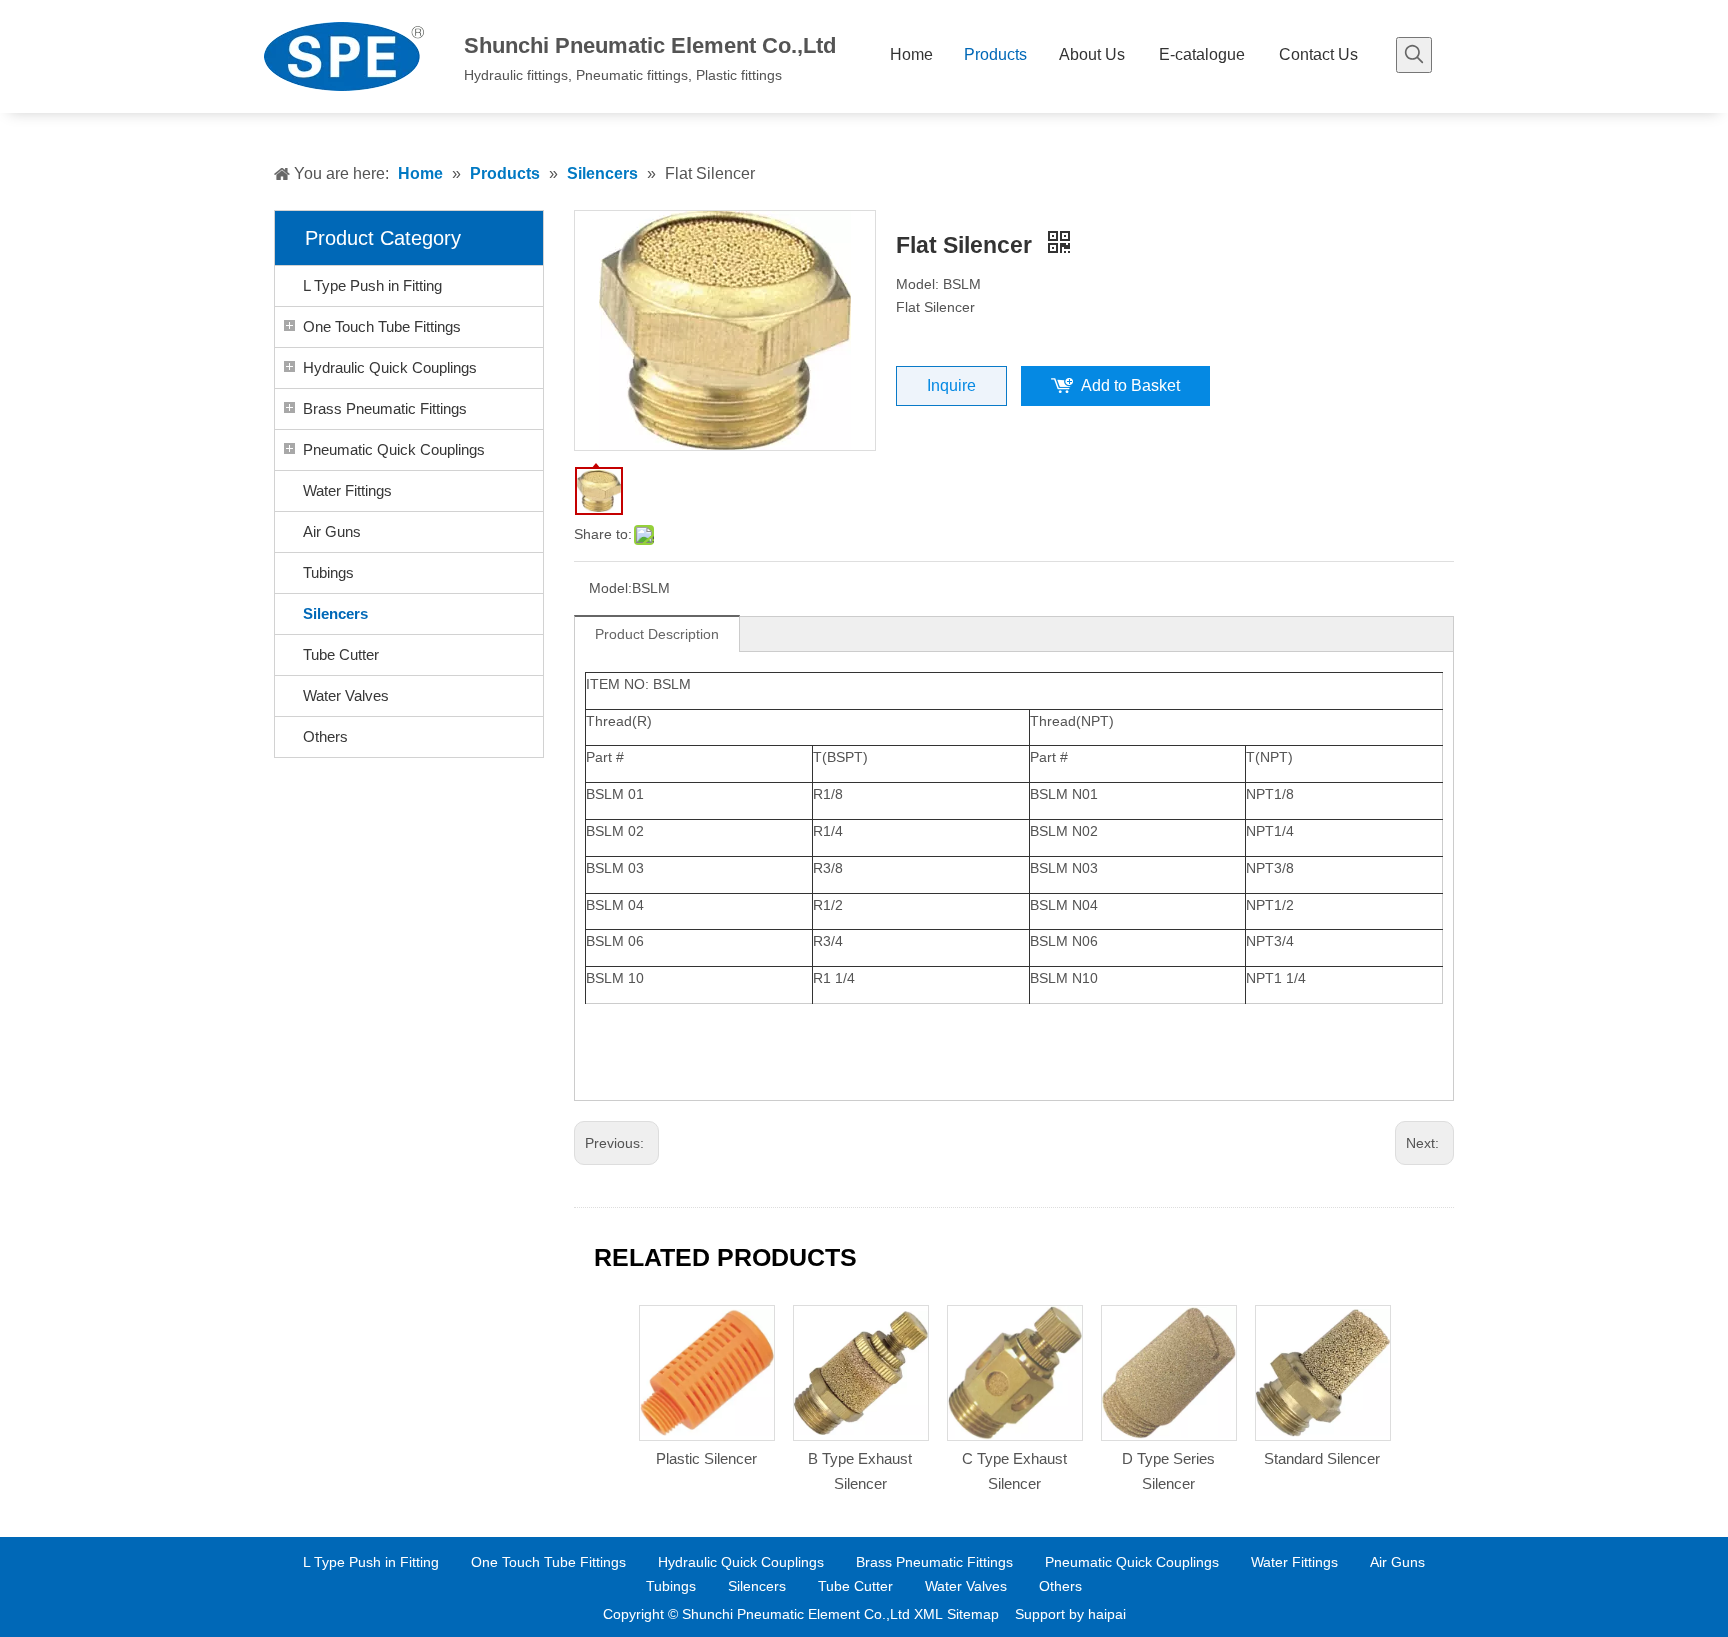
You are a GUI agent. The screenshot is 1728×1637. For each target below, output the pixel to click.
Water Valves (346, 695)
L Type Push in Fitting (372, 285)
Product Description (657, 634)
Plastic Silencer (706, 1458)
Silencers (335, 613)
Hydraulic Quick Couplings (390, 367)
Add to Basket (1130, 385)
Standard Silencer (1322, 1458)
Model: (610, 588)
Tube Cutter (341, 654)
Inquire (951, 385)
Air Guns (332, 531)
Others (325, 736)
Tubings (328, 572)
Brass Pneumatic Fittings (385, 408)
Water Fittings (347, 490)
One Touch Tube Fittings (382, 326)
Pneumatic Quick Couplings (394, 449)
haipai (1107, 1614)
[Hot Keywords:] (1414, 55)
